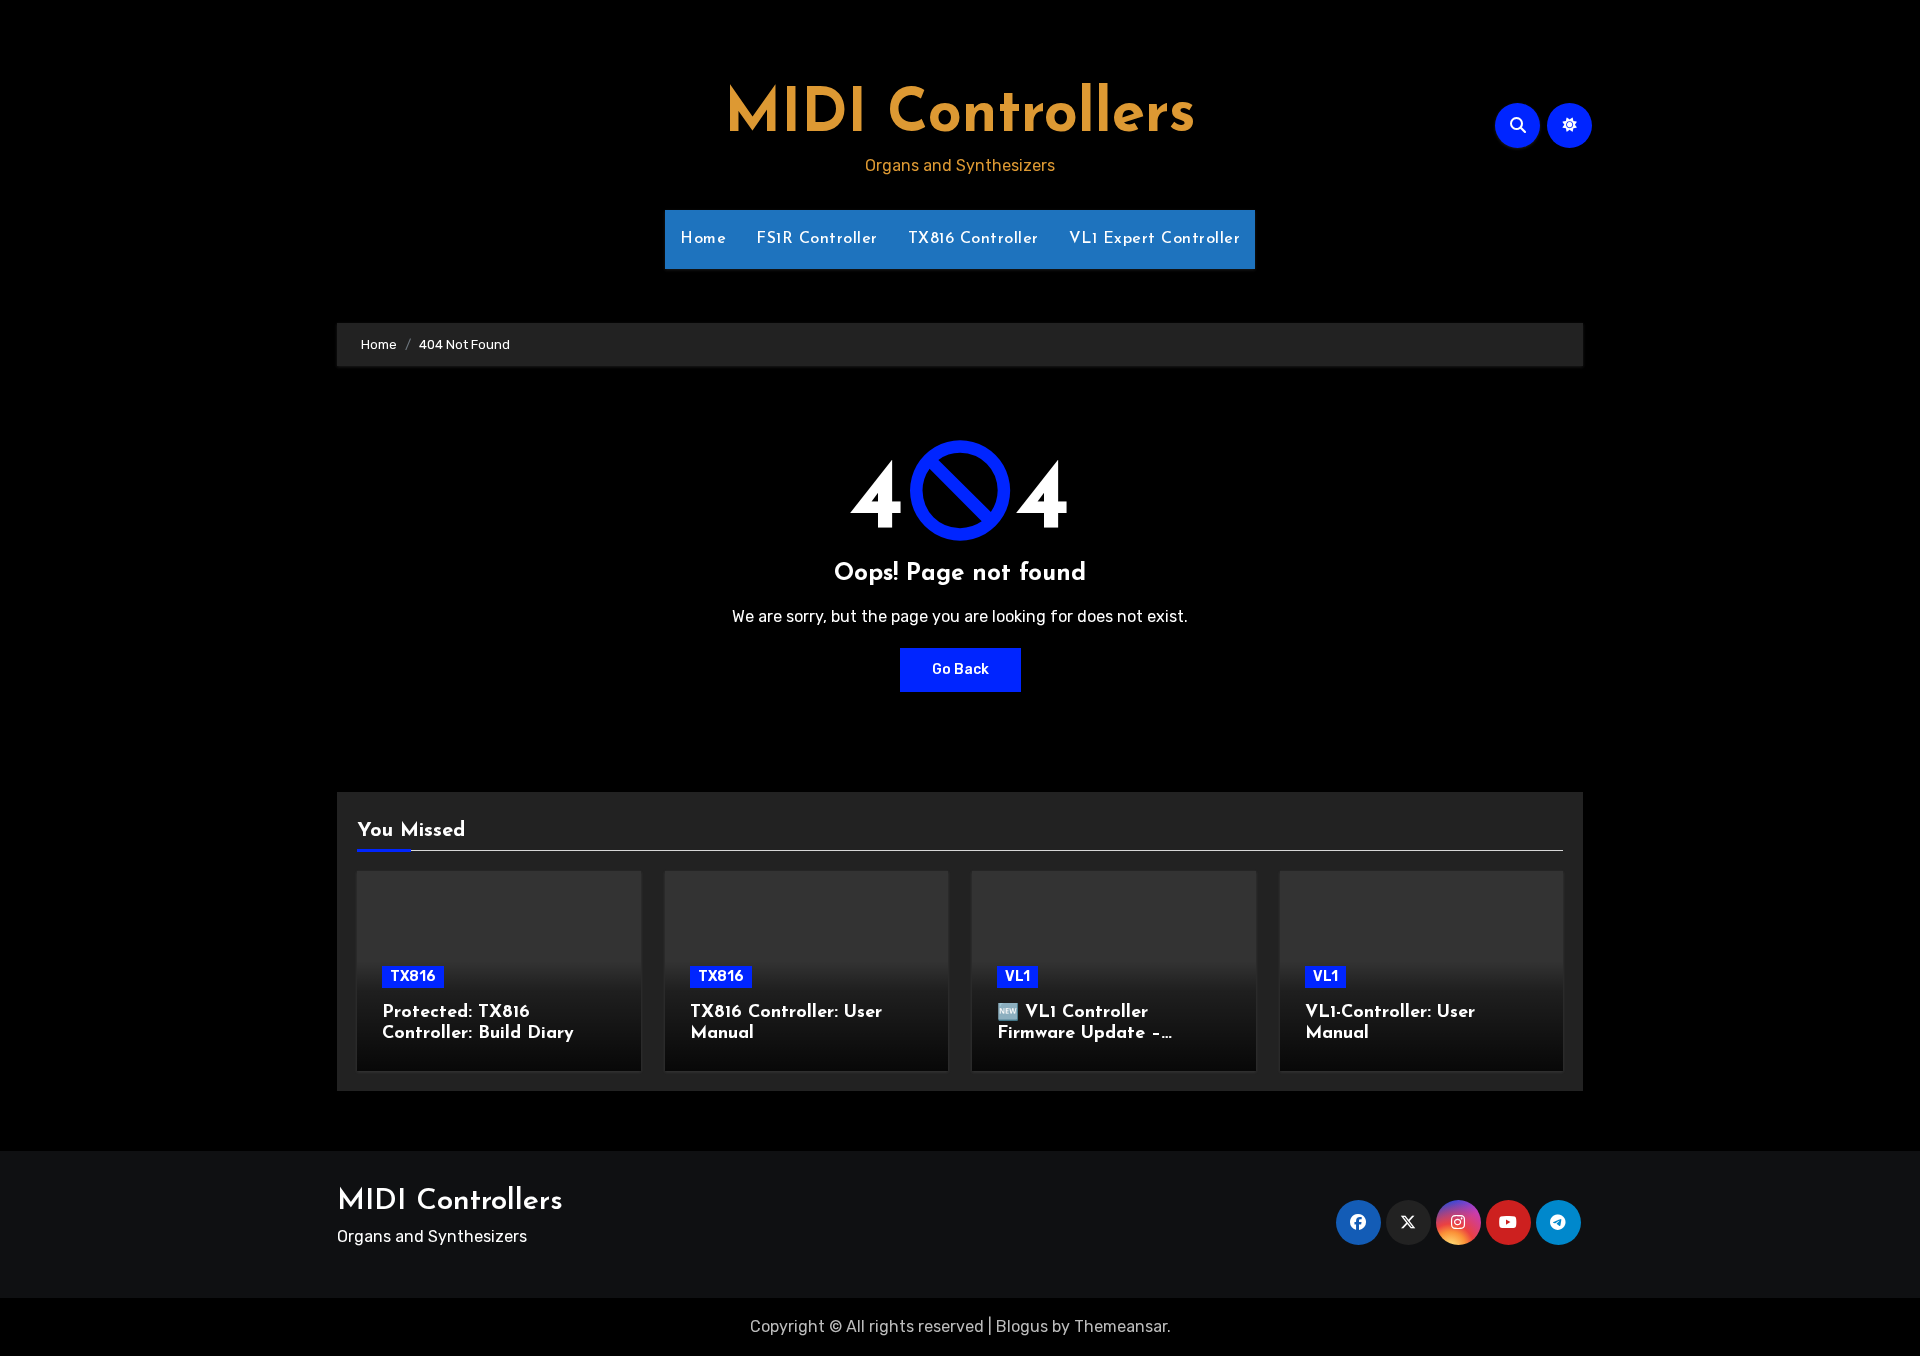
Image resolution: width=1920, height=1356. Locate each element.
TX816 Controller (973, 239)
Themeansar (1120, 1326)
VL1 (1017, 976)
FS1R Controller (817, 239)
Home (703, 239)
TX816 (413, 976)
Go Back (960, 669)
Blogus (1022, 1326)
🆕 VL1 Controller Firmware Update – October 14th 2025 (1079, 1034)
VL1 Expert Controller (1155, 239)
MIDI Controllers (960, 116)
